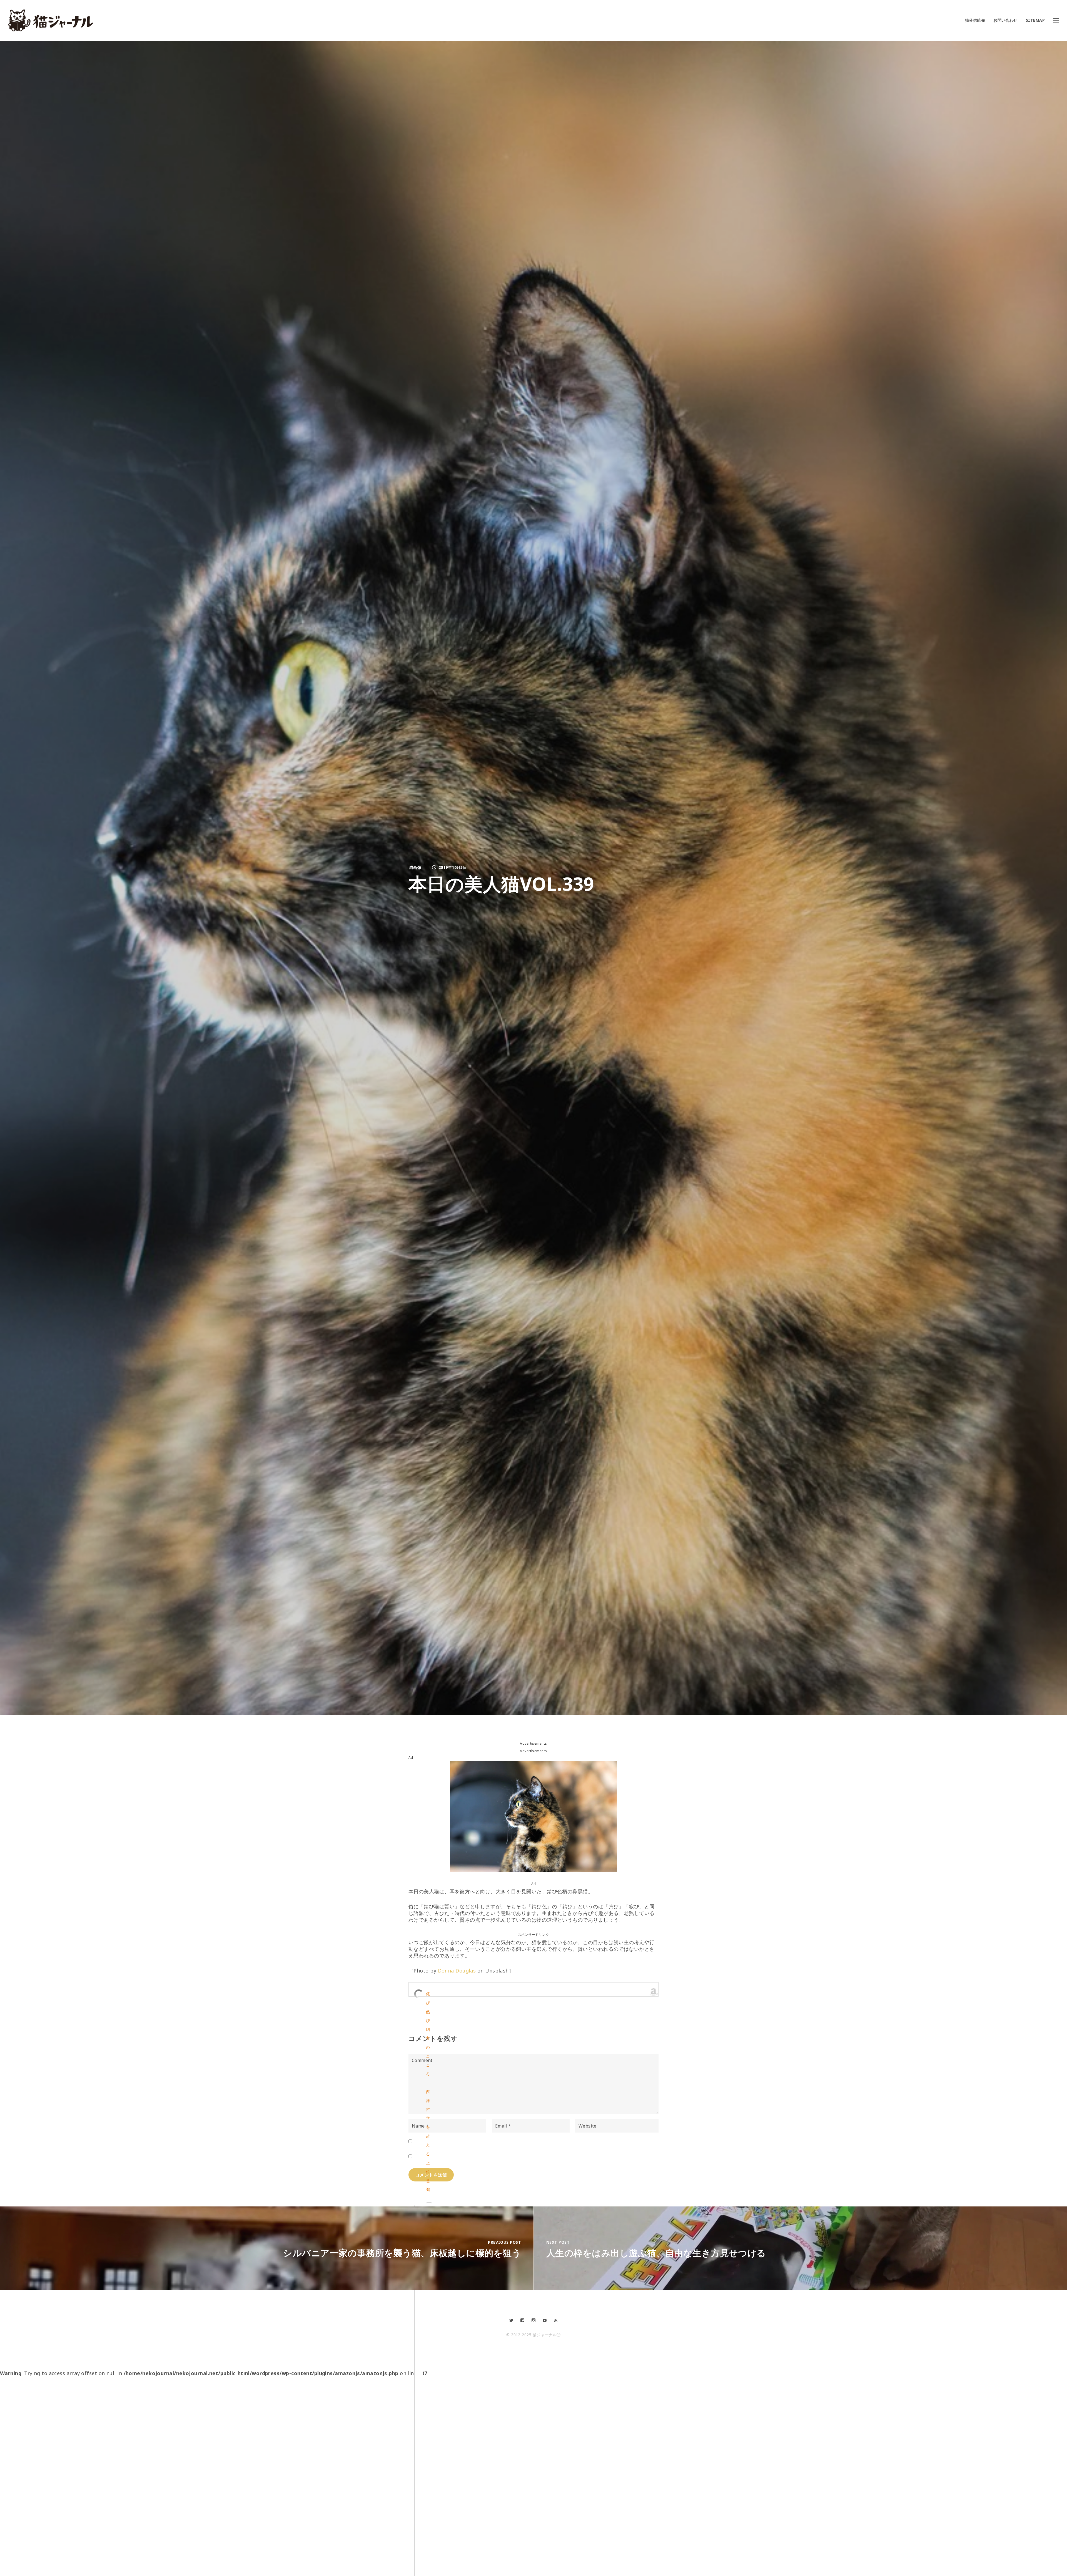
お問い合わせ (1005, 20)
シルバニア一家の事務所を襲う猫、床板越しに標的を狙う (402, 2253)
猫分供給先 (975, 20)
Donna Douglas (457, 1971)
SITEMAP (1035, 20)
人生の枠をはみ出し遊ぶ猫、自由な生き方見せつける (656, 2253)
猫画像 (415, 867)
